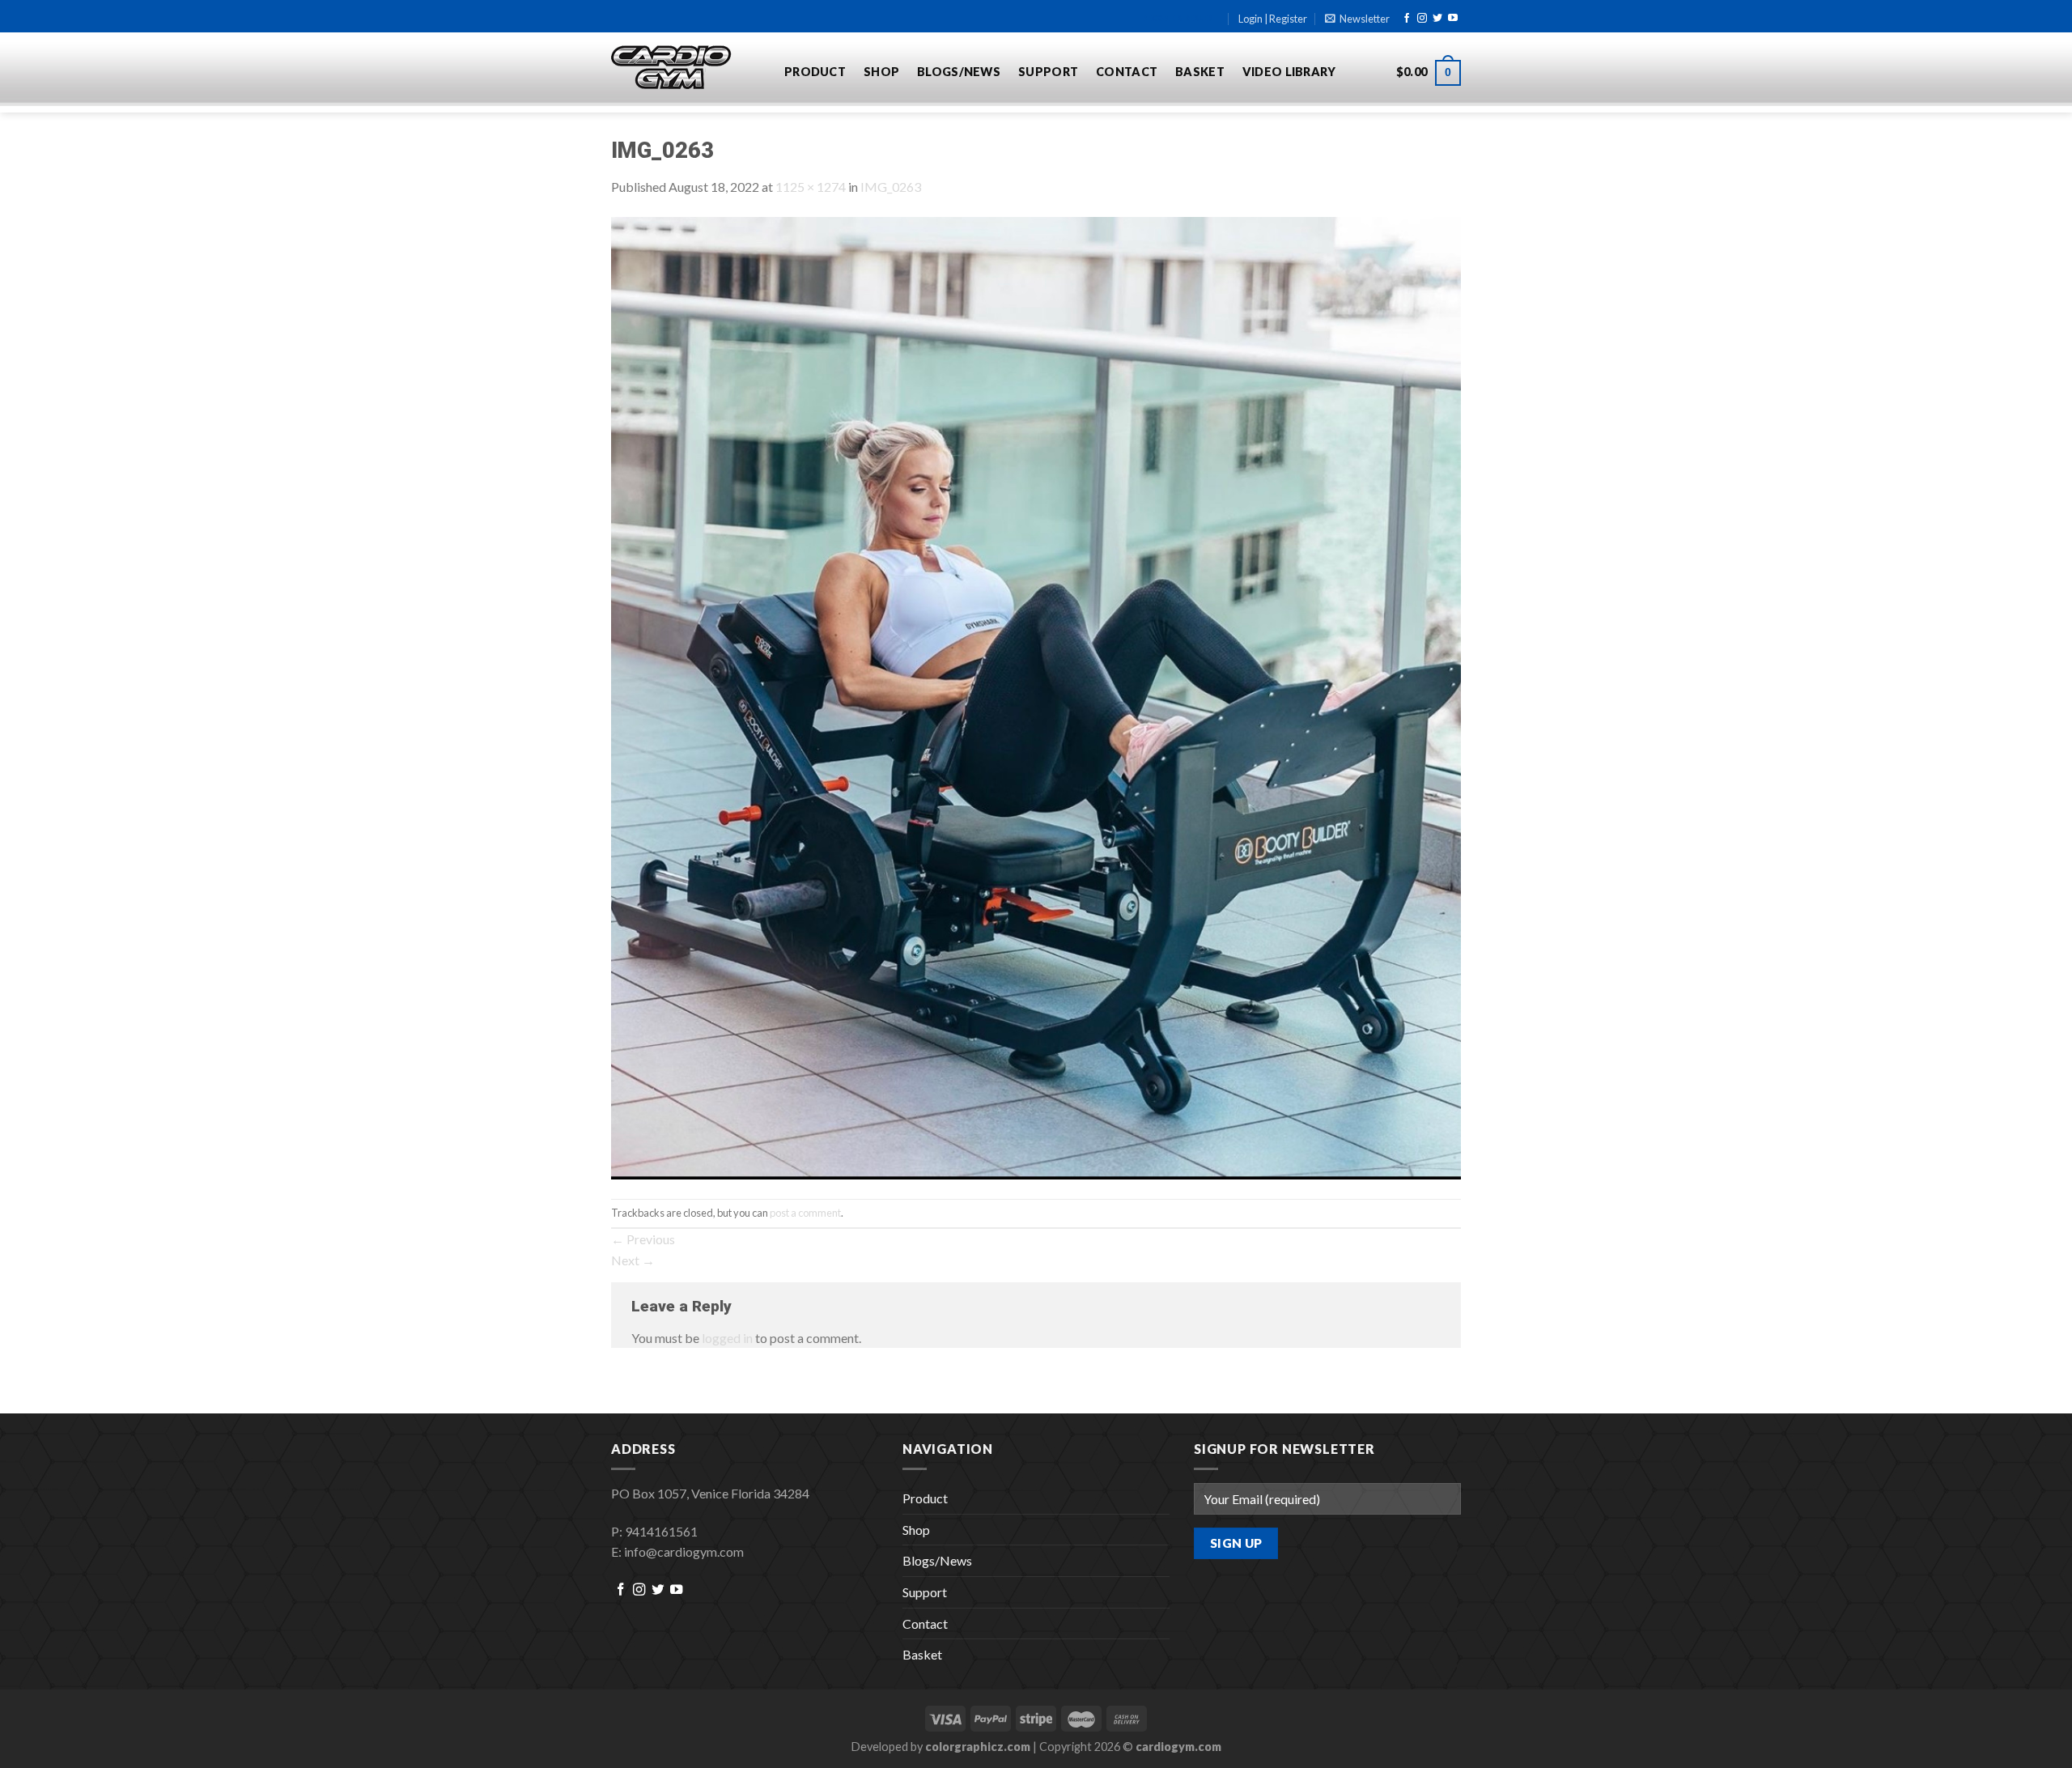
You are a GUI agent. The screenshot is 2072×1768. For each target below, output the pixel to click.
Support (1048, 72)
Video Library (1289, 72)
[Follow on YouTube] (1453, 19)
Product (815, 72)
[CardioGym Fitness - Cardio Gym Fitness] (686, 68)
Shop (881, 72)
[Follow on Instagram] (1422, 19)
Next (633, 1260)
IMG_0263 (891, 187)
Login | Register (1273, 19)
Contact (1127, 72)
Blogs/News (959, 72)
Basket (1200, 72)
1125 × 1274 (811, 187)
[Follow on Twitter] (1437, 19)
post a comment (805, 1213)
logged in (727, 1338)
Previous (643, 1239)
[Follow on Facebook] (1407, 19)
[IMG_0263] (1036, 696)
